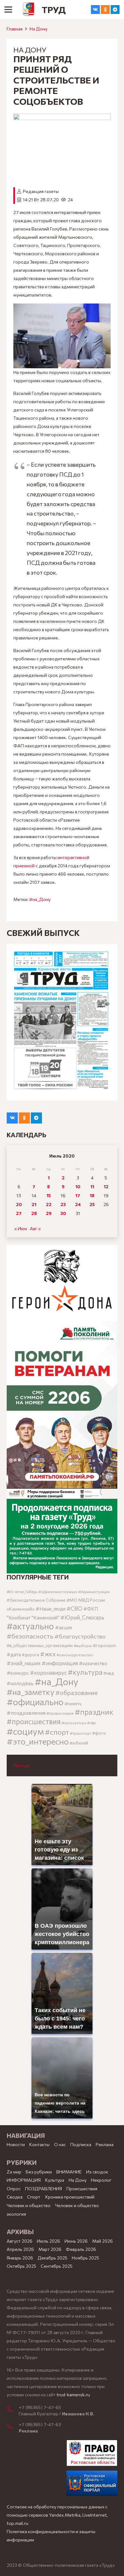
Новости (16, 2144)
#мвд (109, 1673)
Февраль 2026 (81, 2249)
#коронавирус (48, 1672)
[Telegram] (115, 10)
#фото (99, 1733)
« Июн (21, 1228)
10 (78, 1187)
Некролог (101, 2180)
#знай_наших (24, 1663)
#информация (60, 1663)
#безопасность (30, 1636)
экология (16, 2214)
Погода (21, 1765)
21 (34, 1204)
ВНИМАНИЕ (69, 2172)
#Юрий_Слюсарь (82, 1617)
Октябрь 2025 (21, 2266)
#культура (85, 1672)
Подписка (81, 2144)
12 (106, 1187)
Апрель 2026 (20, 2249)
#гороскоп (104, 1645)
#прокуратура (74, 1723)
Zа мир (14, 2172)
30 (63, 1213)
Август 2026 (20, 2241)
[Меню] (8, 10)
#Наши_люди (51, 1609)
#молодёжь (20, 1683)
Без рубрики (39, 2172)
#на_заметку (31, 1692)
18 (92, 1195)
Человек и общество (77, 2205)
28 (34, 1213)
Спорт (34, 2197)
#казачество (93, 1663)
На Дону (38, 29)
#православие (60, 1713)
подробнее (38, 2544)
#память (73, 1703)
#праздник (94, 1712)
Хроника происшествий (70, 2197)
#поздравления (26, 1712)
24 (78, 1204)
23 (63, 1204)
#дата (14, 1654)
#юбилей (79, 1743)
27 (19, 1213)
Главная (15, 29)
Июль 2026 (48, 2241)
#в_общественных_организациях (40, 1645)
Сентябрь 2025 (57, 2266)
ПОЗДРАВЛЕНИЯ (44, 2189)
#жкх (48, 1654)
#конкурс (18, 1673)
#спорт (57, 1732)
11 (92, 1187)
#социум (25, 1731)
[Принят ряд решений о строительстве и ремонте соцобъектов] (62, 118)
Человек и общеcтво (29, 2205)
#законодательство (75, 1655)
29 (49, 1213)
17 (78, 1195)
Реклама (105, 2144)
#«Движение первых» (58, 1592)
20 (19, 1204)
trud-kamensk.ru (73, 2395)
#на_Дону (40, 899)
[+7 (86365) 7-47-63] (13, 2427)
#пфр (92, 1723)
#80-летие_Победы (22, 1592)
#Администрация (94, 1592)
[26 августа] (62, 1022)
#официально (35, 1702)
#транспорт (81, 1733)
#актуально (30, 1626)
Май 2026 (103, 2241)
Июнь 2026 (76, 2241)
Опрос (14, 2189)
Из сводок (97, 2172)
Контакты (39, 2144)
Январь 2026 (20, 2258)
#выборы (83, 1646)
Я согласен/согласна (64, 2566)
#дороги (31, 1655)
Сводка (15, 2197)
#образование (77, 1692)
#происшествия (34, 1721)
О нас (60, 2144)
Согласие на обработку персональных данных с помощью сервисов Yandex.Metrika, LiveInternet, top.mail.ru (57, 2515)
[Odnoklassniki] (105, 10)
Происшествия (82, 2189)
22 (49, 1204)
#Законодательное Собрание (36, 1600)
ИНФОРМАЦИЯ (24, 2180)
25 (92, 1204)
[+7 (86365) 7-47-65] (13, 2410)
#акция (63, 1627)
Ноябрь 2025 (86, 2258)
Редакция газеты (41, 191)
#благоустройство (80, 1636)
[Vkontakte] (95, 10)
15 (49, 1195)
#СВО (74, 1608)
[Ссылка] (29, 10)
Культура (55, 2180)
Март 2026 (50, 2249)
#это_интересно (38, 1741)
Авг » (35, 1228)
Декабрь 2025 (52, 2258)
